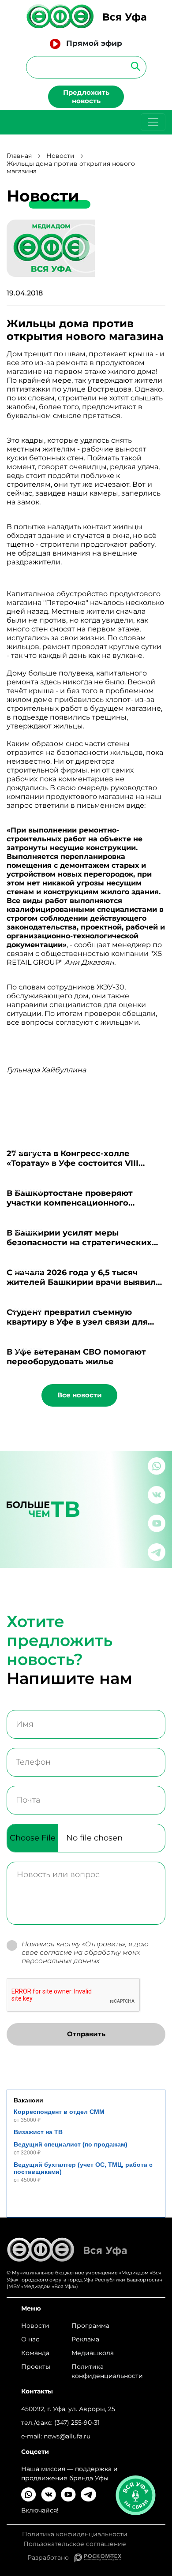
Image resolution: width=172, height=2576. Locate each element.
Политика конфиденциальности (107, 2371)
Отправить (86, 2034)
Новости (60, 156)
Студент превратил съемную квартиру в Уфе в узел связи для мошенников (77, 1322)
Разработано (51, 2557)
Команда (35, 2353)
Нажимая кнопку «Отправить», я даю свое (85, 1953)
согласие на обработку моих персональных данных (81, 1956)
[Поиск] (133, 66)
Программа (90, 2326)
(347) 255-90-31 (77, 2423)
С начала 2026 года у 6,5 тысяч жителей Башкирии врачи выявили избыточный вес (84, 1282)
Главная (19, 156)
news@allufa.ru (67, 2436)
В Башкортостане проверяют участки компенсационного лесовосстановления (70, 1203)
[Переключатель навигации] (153, 122)
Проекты (36, 2367)
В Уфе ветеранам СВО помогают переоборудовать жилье (76, 1357)
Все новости (80, 1395)
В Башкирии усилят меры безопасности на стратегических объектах (79, 1243)
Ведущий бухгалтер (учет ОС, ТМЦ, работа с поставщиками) (83, 2168)
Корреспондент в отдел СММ (59, 2112)
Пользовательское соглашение (75, 2544)
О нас (30, 2339)
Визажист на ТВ (38, 2132)
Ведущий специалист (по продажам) (71, 2144)
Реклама (85, 2339)
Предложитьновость (86, 97)
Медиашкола (93, 2353)
